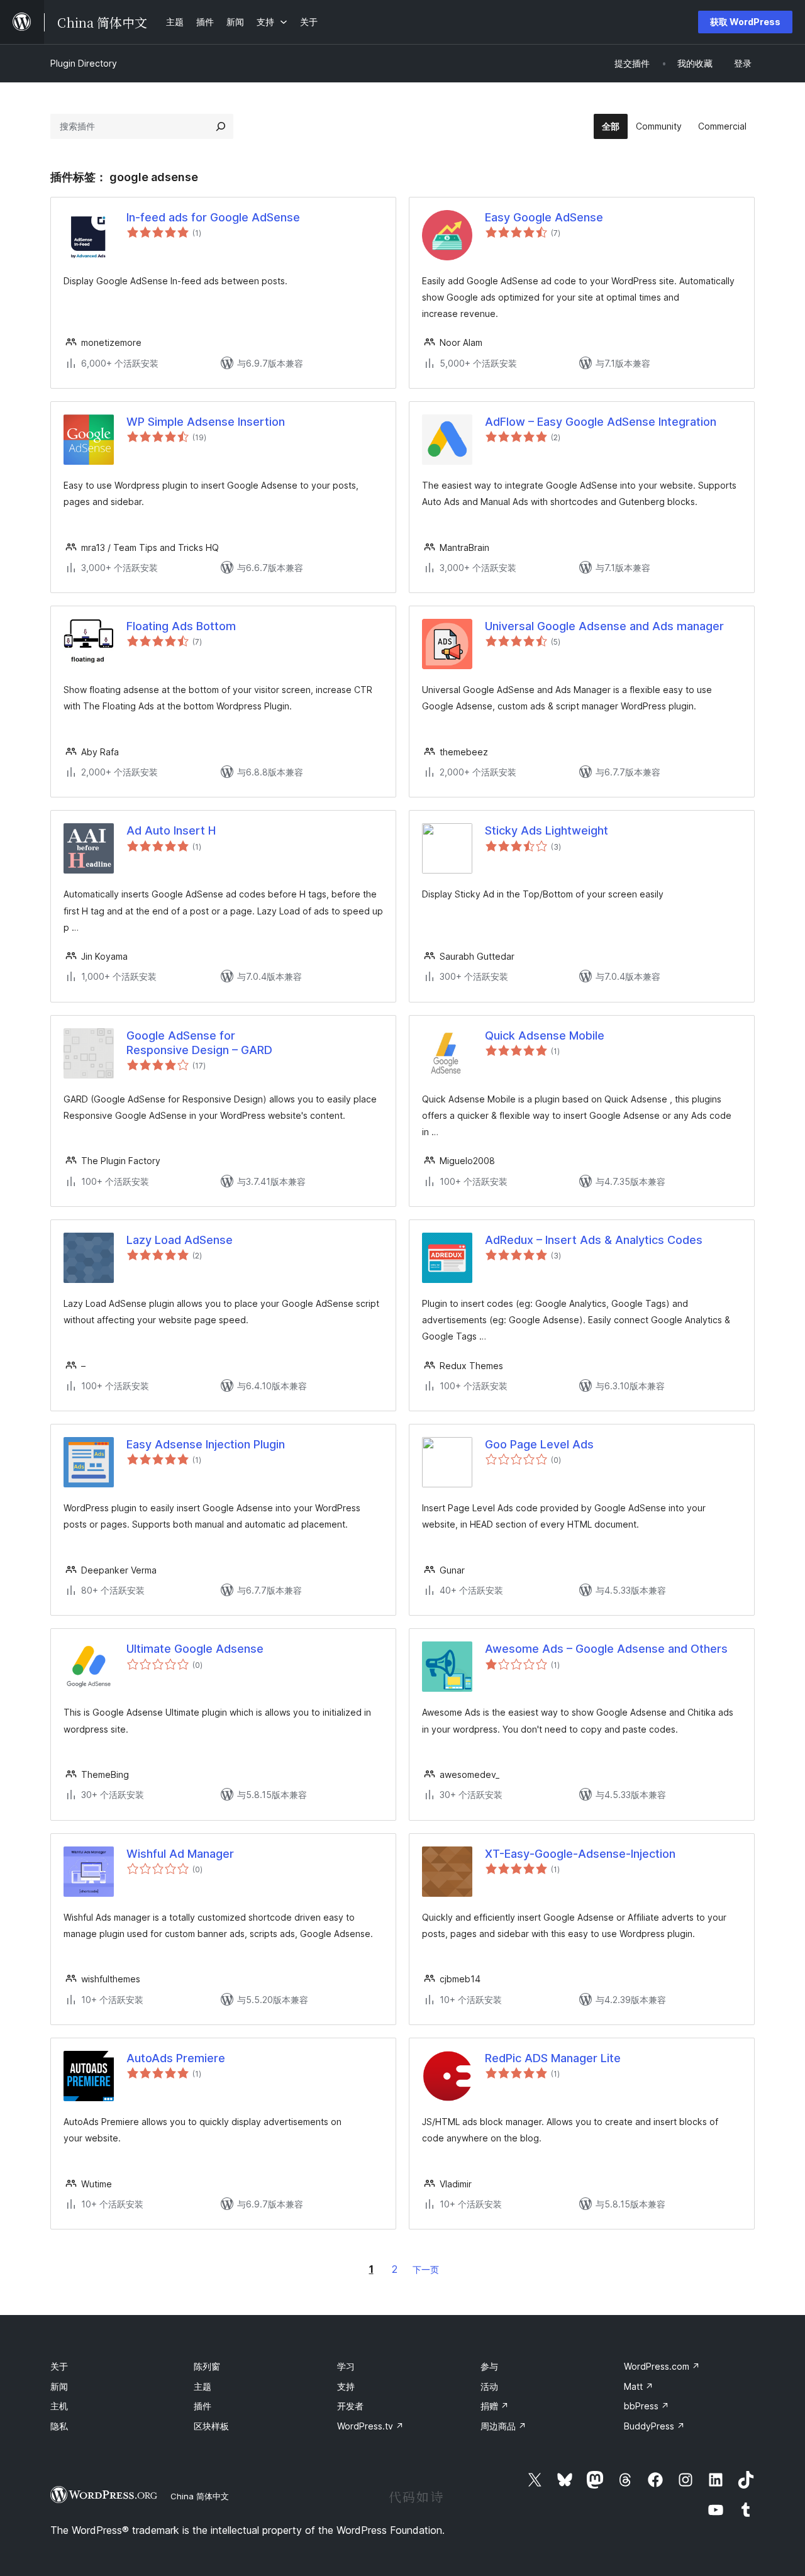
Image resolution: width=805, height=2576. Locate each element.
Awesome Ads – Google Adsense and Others (606, 1649)
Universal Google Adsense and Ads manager (604, 626)
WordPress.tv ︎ (370, 2426)
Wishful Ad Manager (180, 1854)
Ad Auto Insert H (171, 830)
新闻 (59, 2386)
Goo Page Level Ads (539, 1444)
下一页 (426, 2269)
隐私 (59, 2426)
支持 (346, 2386)
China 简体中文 (200, 2496)
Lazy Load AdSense (180, 1240)
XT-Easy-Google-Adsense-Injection (580, 1854)
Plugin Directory (84, 63)
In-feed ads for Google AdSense (213, 217)
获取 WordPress (745, 22)
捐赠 (495, 2406)
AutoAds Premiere (176, 2058)
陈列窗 (207, 2366)
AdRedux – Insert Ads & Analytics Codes (594, 1240)
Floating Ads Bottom (181, 626)
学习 (346, 2366)
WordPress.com (662, 2366)
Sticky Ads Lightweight (547, 830)
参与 (489, 2366)
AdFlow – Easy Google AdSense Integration (601, 422)
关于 (59, 2366)
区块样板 (211, 2426)
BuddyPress (654, 2426)
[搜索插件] (221, 126)
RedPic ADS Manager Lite (553, 2058)
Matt (639, 2386)
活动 (489, 2386)
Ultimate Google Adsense (195, 1649)
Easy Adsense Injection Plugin (206, 1444)
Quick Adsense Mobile (545, 1035)
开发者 (350, 2406)
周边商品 (503, 2426)
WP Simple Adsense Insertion (206, 422)
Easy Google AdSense (544, 217)
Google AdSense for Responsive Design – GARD (199, 1043)
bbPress (647, 2406)
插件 (203, 2406)
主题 (203, 2386)
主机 (59, 2406)
